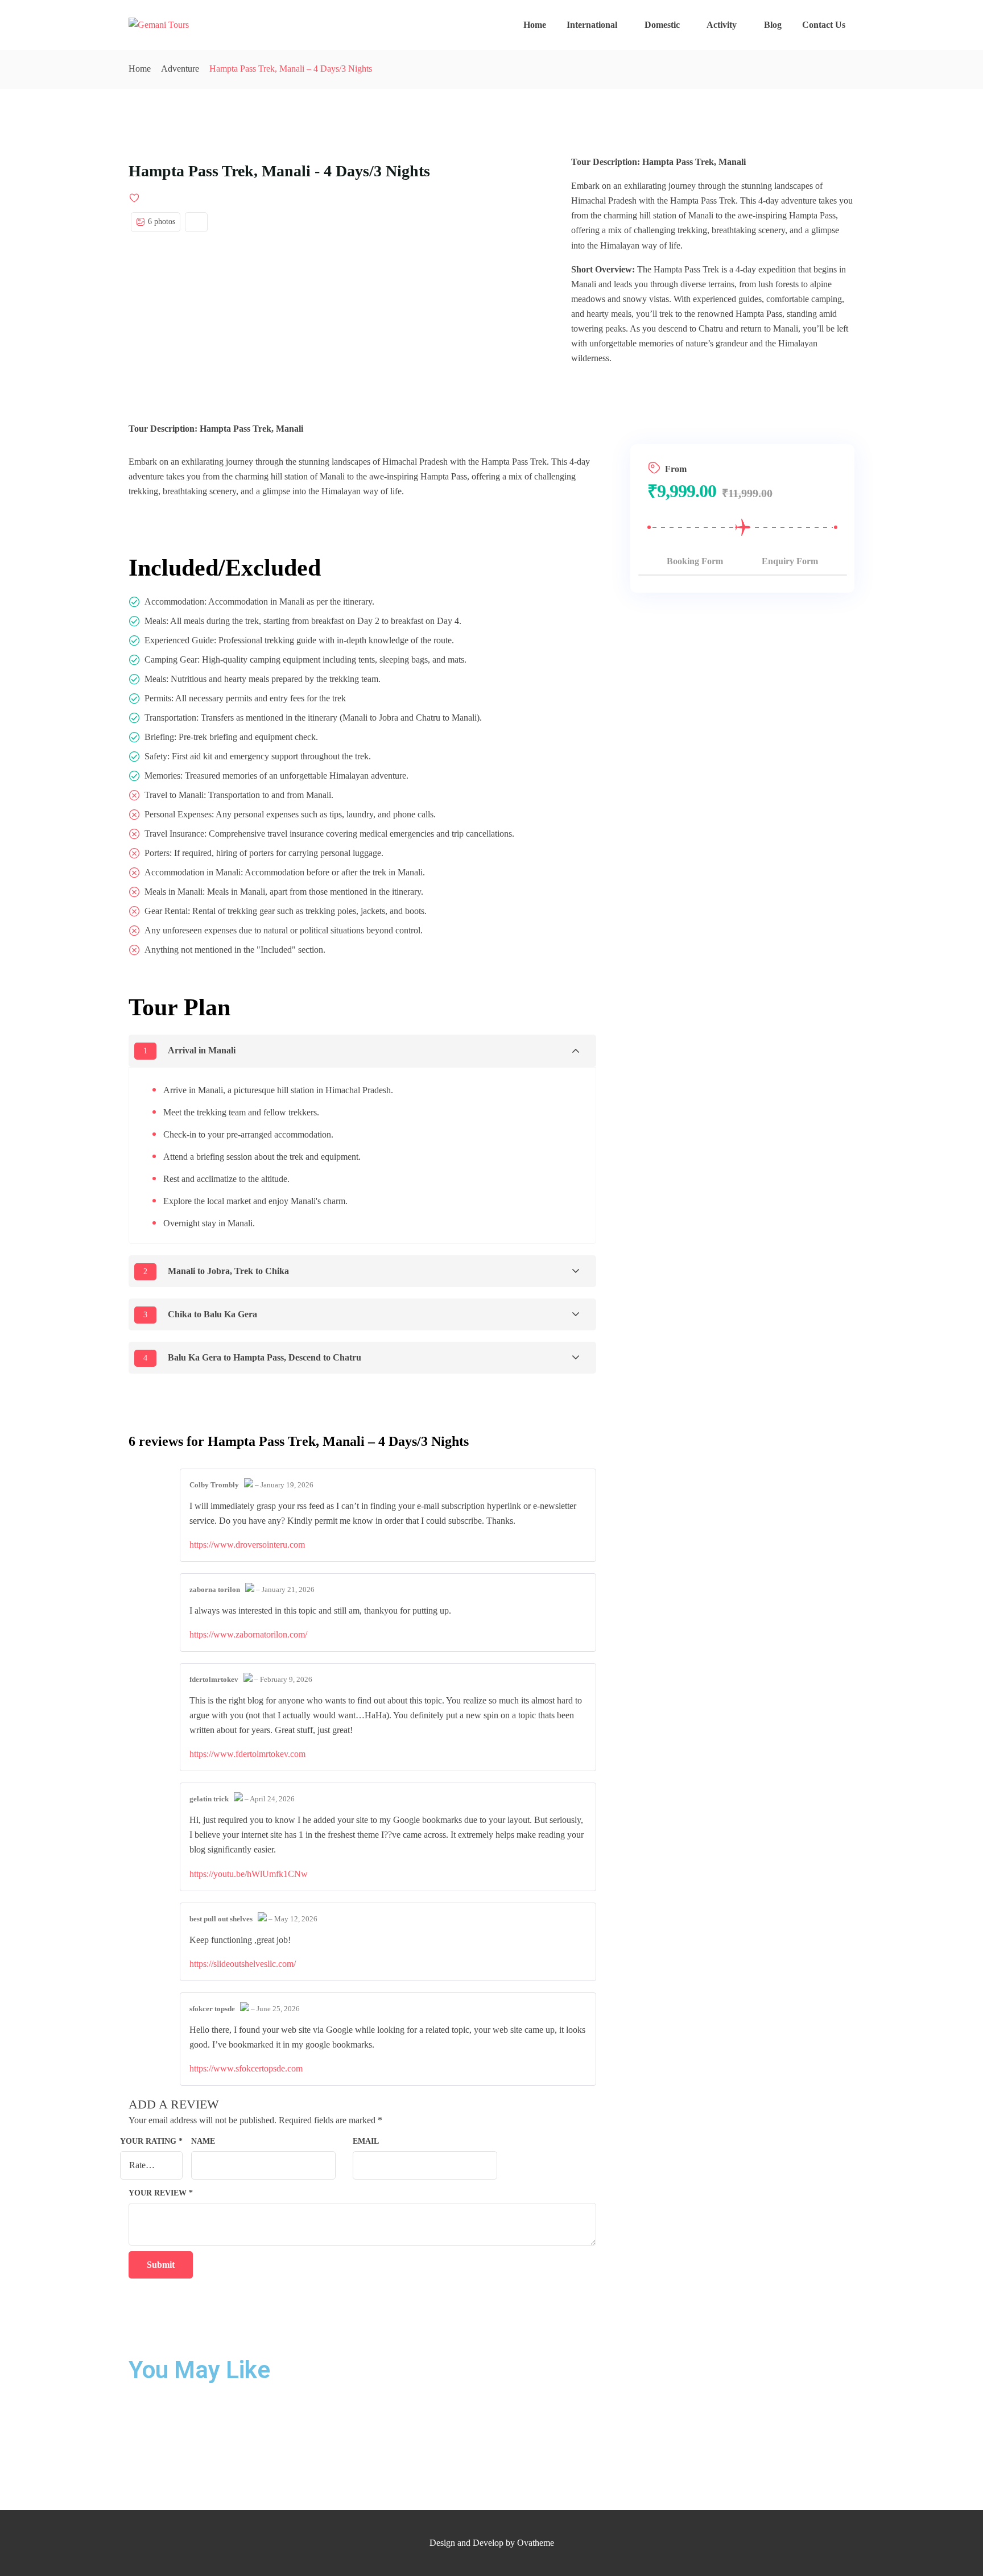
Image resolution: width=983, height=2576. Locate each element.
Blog (773, 25)
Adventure (180, 69)
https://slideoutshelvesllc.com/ (243, 1964)
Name (203, 2141)
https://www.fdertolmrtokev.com (247, 1754)
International (592, 25)
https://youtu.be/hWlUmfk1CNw (249, 1874)
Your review (161, 2193)
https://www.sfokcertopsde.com (246, 2068)
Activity (722, 25)
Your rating (151, 2141)
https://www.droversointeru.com (247, 1545)
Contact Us (824, 25)
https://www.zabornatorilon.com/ (248, 1634)
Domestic (662, 25)
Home (535, 25)
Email (366, 2141)
